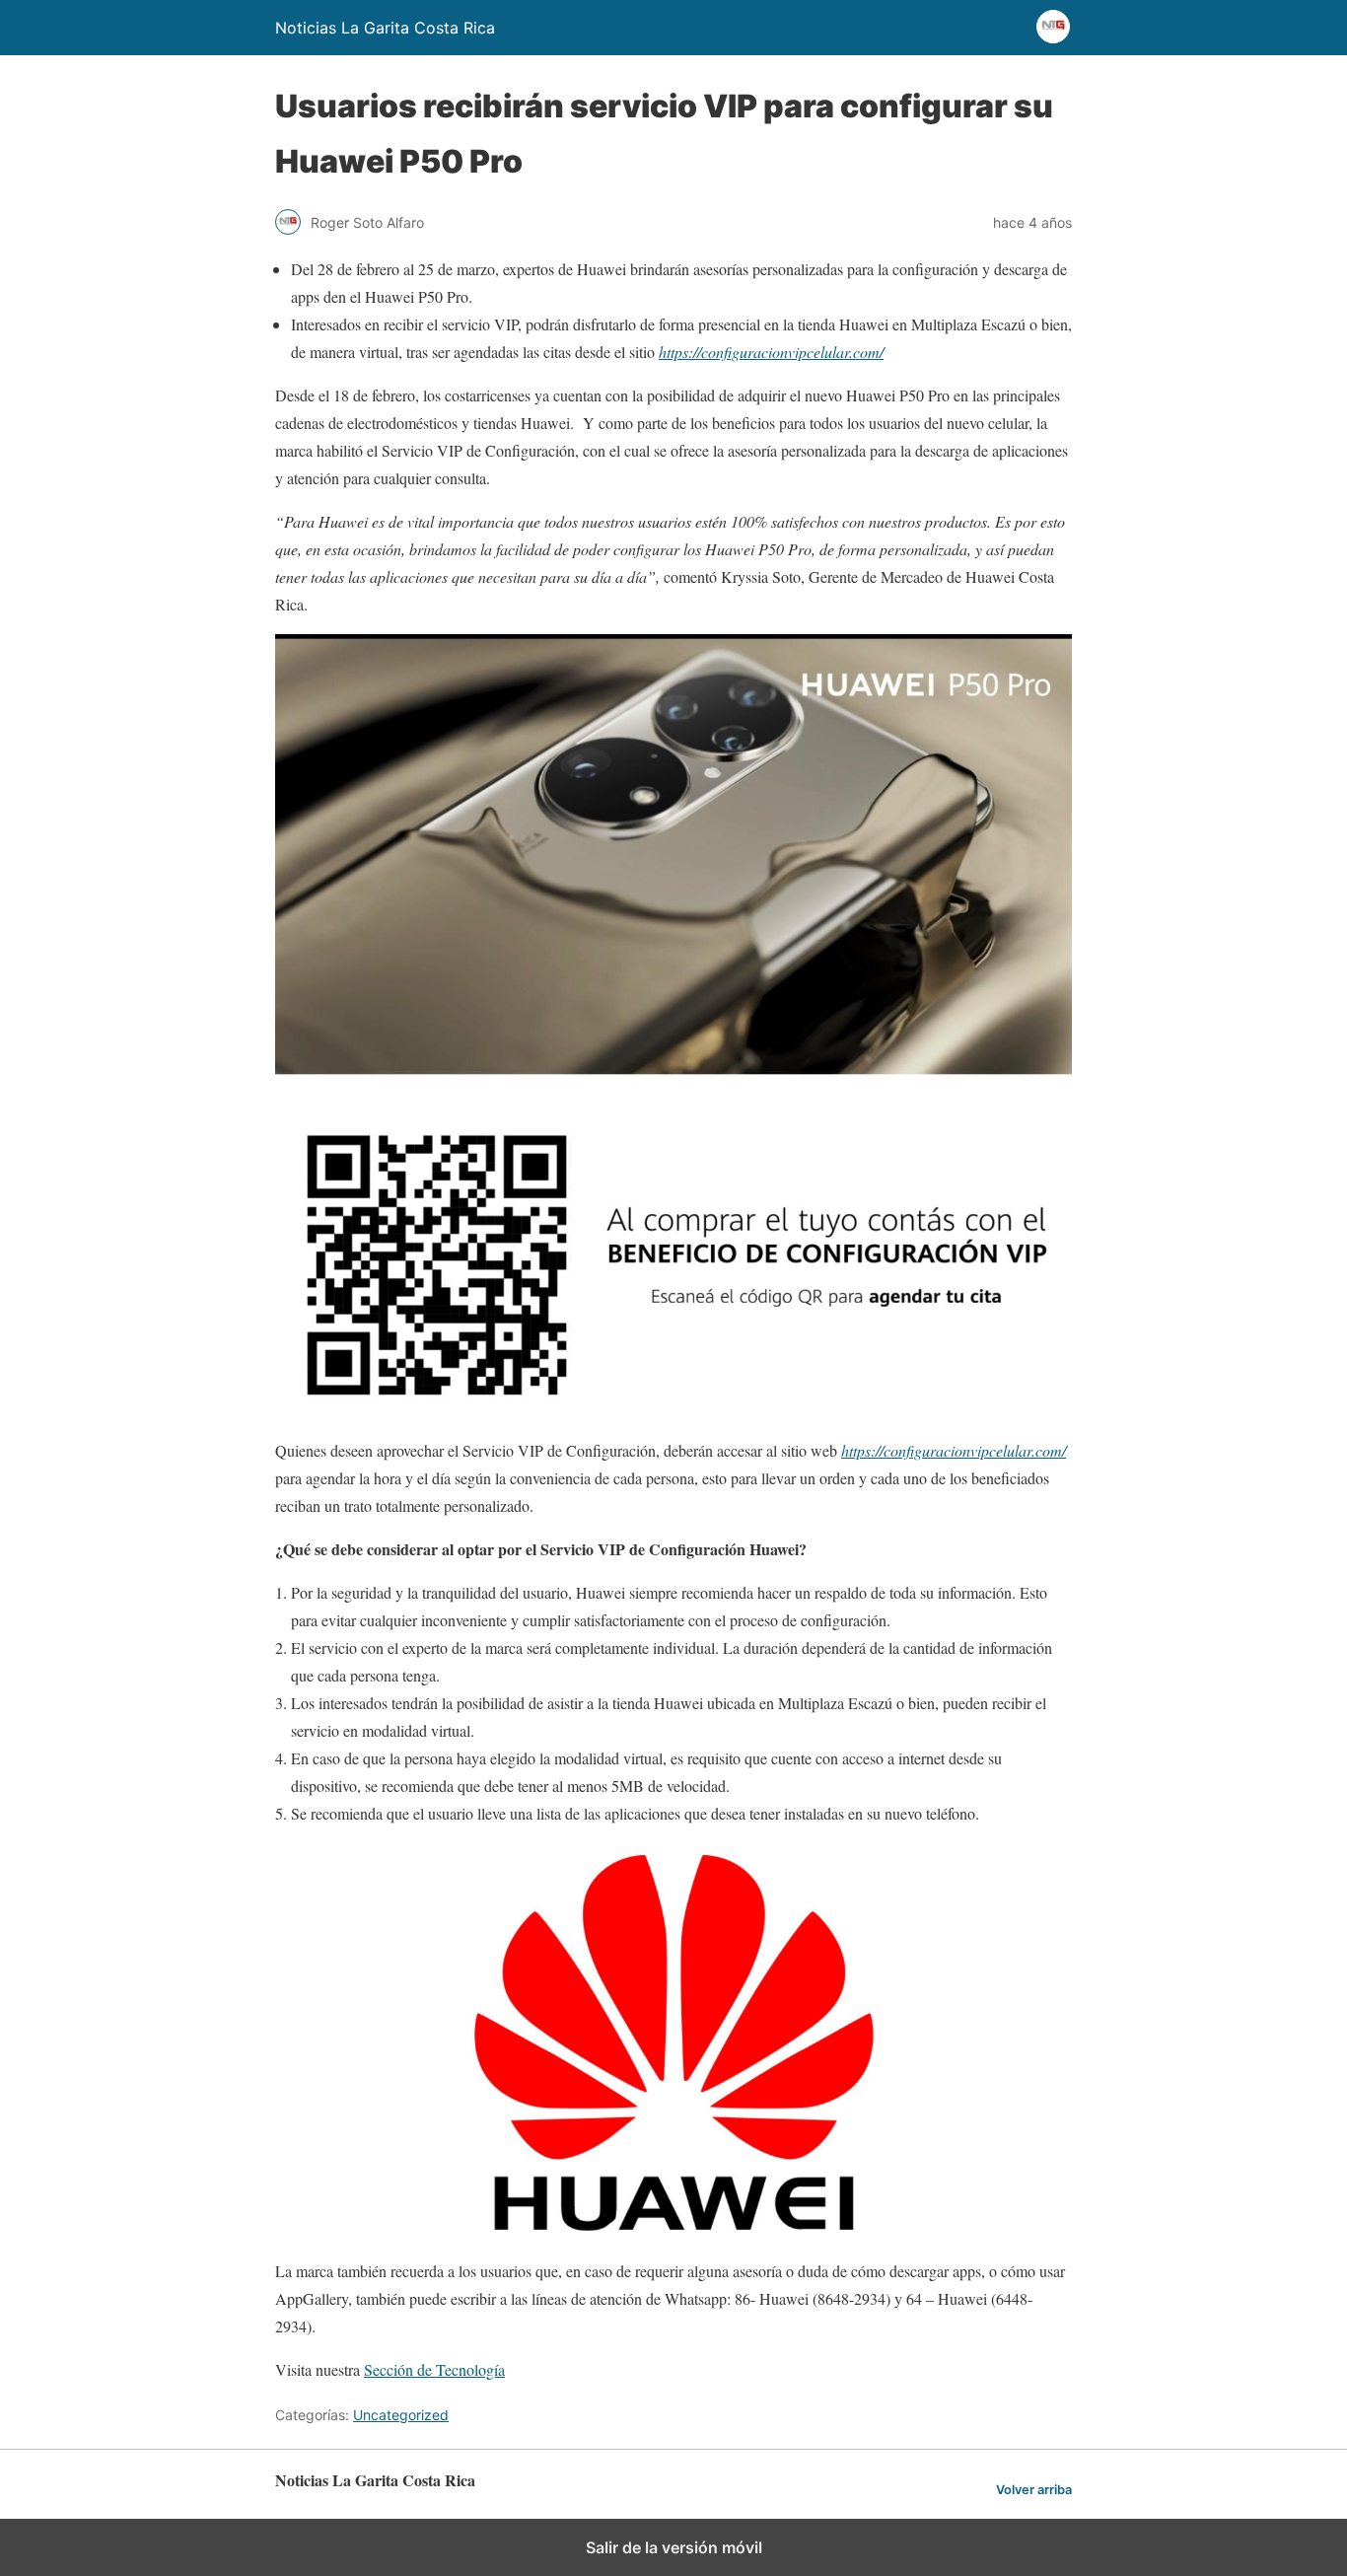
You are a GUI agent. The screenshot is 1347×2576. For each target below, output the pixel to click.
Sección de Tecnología (434, 2369)
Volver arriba (1034, 2490)
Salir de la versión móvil (674, 2547)
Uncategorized (401, 2415)
